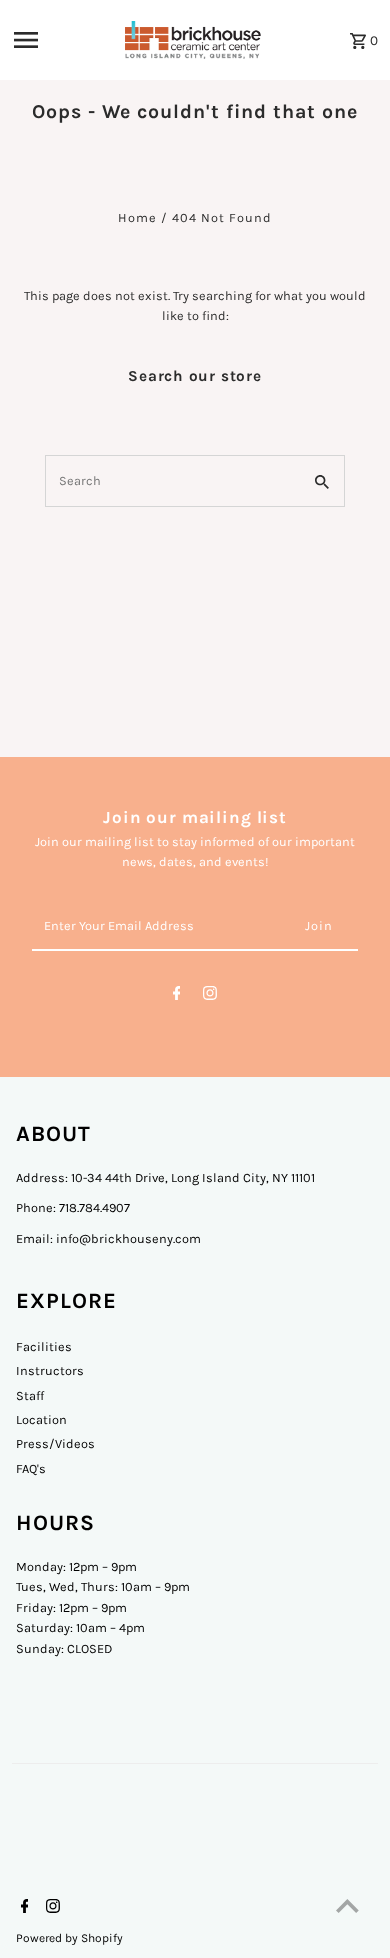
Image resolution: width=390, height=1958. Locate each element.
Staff (30, 1395)
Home (137, 217)
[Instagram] (210, 996)
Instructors (50, 1370)
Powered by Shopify (69, 1938)
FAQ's (31, 1468)
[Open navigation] (61, 40)
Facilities (44, 1346)
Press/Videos (55, 1443)
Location (41, 1419)
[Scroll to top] (347, 1905)
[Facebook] (177, 996)
